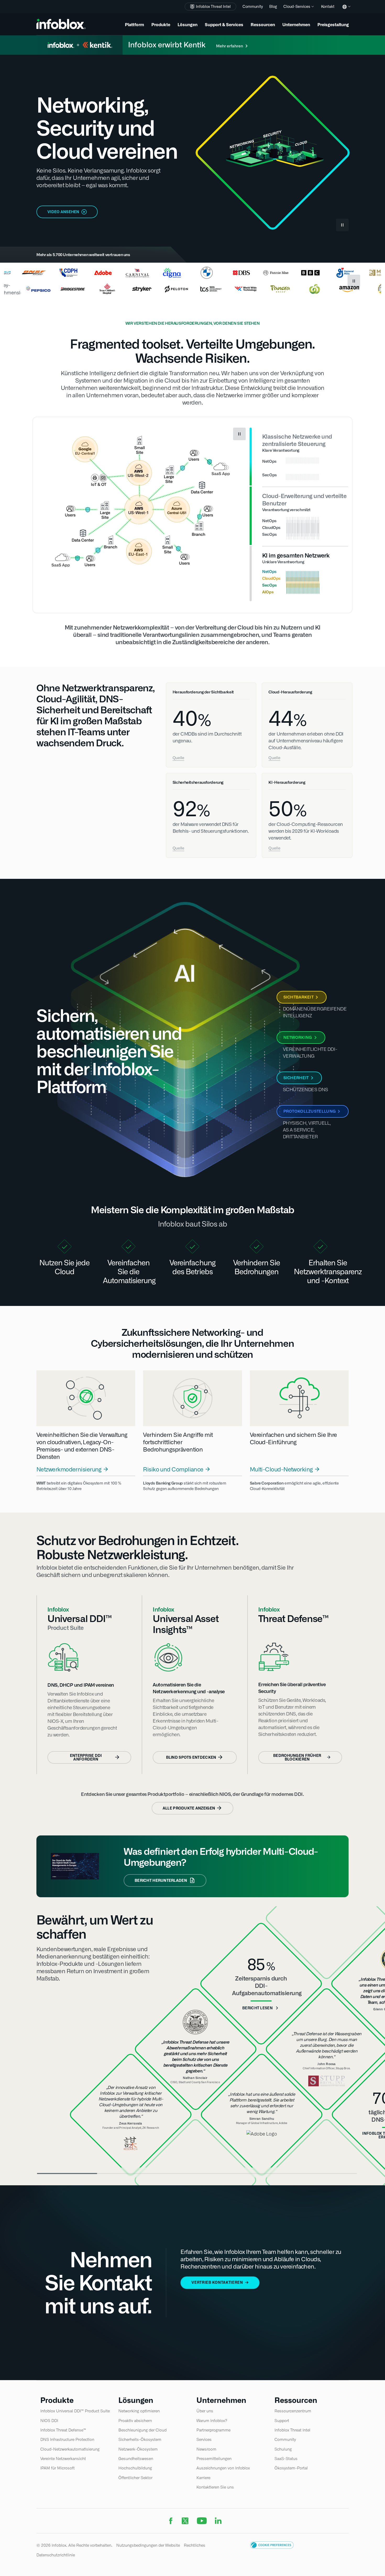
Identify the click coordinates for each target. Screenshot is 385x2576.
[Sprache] (345, 11)
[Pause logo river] (354, 281)
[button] (272, 2550)
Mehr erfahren (230, 46)
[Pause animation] (239, 434)
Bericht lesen (257, 2011)
